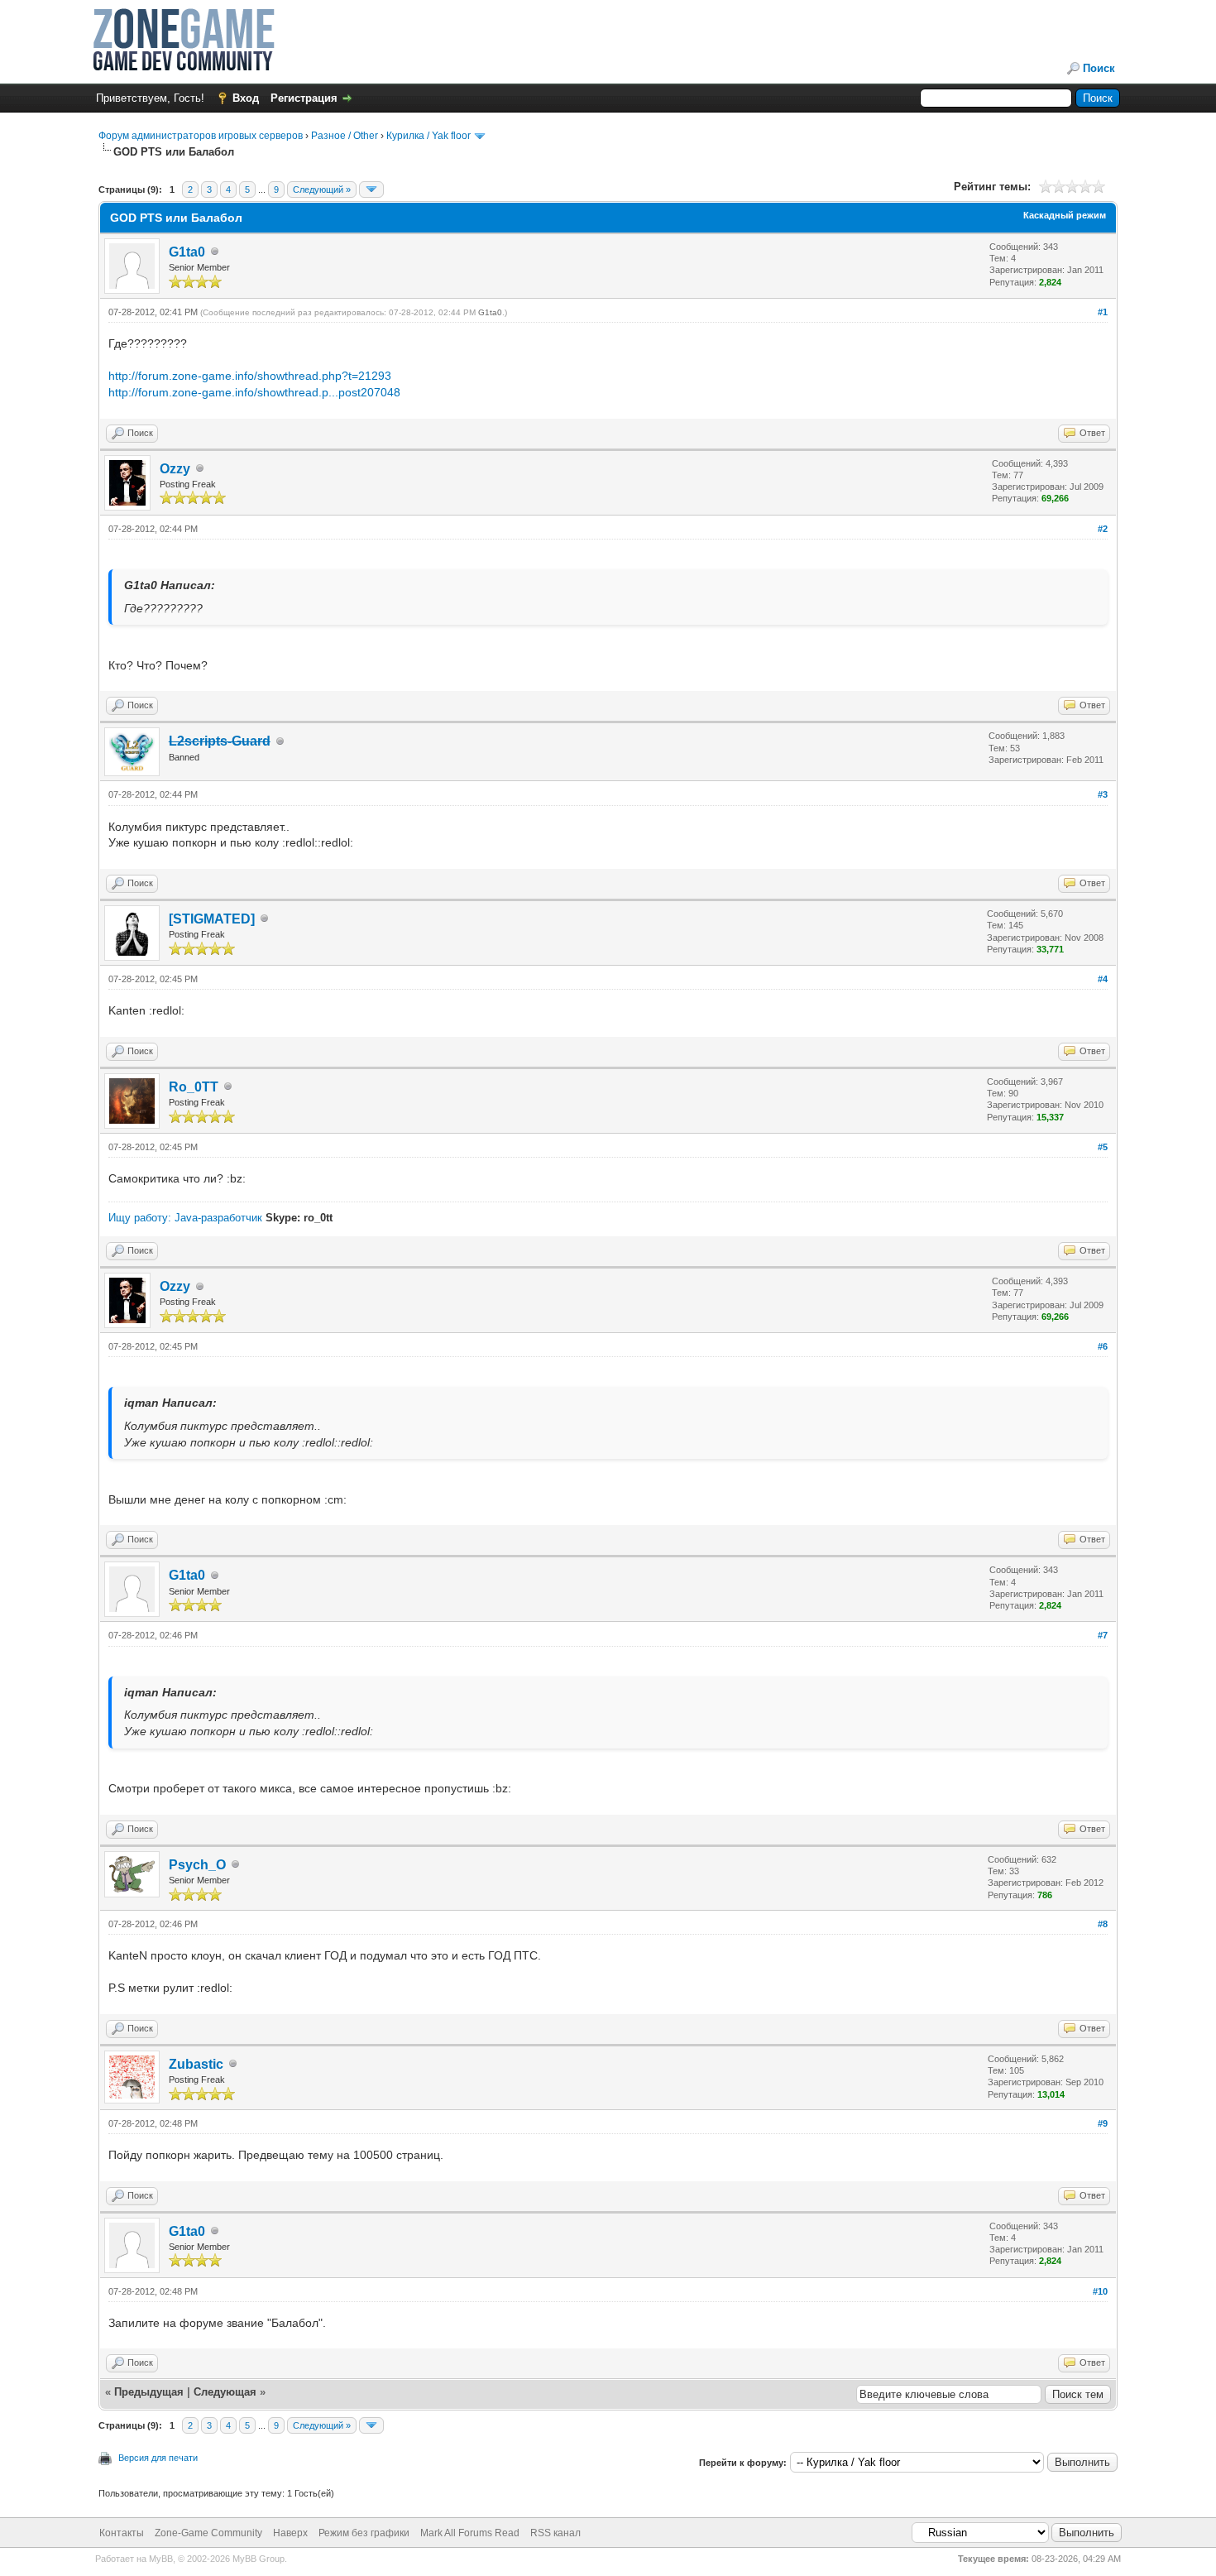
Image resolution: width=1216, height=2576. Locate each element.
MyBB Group (259, 2559)
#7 (1103, 1635)
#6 (1103, 1346)
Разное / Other (345, 136)
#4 (1103, 979)
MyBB (161, 2559)
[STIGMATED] (212, 919)
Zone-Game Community (208, 2533)
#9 (1103, 2123)
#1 (1103, 312)
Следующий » (322, 189)
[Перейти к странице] (371, 189)
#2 (1103, 529)
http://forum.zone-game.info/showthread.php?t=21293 (250, 376)
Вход (246, 98)
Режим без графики (364, 2533)
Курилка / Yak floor (428, 136)
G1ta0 (187, 252)
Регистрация (304, 98)
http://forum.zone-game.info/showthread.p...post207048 (254, 392)
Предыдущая (149, 2392)
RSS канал (555, 2533)
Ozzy (175, 469)
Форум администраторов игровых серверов (201, 136)
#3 (1103, 794)
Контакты (122, 2533)
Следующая (227, 2392)
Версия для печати (158, 2458)
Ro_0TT (194, 1087)
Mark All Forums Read (470, 2533)
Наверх (290, 2533)
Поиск (1099, 68)
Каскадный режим (1065, 215)
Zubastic (196, 2064)
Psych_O (197, 1865)
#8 (1103, 1924)
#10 (1100, 2291)
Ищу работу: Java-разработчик (185, 1218)
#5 (1103, 1147)
